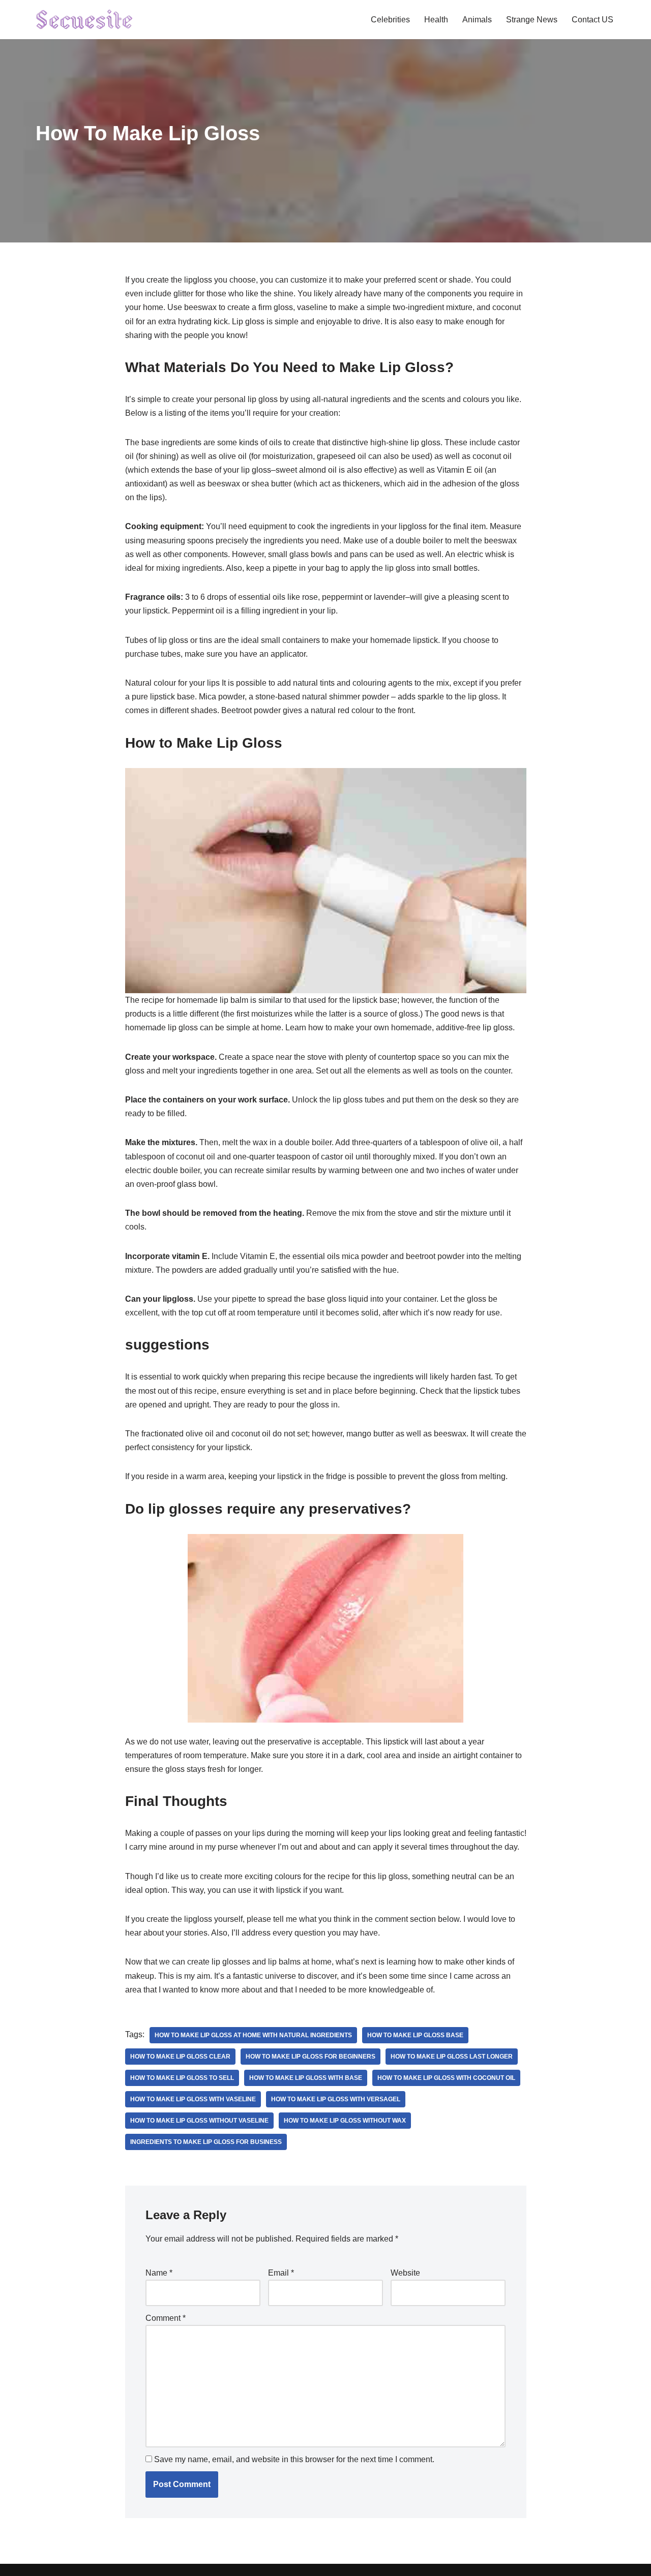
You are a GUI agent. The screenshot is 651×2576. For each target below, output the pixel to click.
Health (436, 20)
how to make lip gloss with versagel (336, 2099)
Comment (166, 2318)
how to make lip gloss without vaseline (199, 2121)
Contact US (593, 20)
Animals (477, 20)
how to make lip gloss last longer (452, 2057)
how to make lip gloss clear (180, 2057)
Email (281, 2273)
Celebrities (390, 20)
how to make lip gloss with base (306, 2078)
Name (159, 2273)
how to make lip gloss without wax (345, 2121)
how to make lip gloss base (415, 2035)
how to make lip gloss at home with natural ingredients (253, 2035)
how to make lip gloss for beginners (310, 2057)
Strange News (532, 20)
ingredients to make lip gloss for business (206, 2142)
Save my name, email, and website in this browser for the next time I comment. (294, 2459)
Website (405, 2273)
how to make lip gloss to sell (182, 2078)
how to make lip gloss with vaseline (193, 2099)
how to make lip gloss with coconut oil (446, 2078)
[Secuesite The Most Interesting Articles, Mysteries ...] (85, 20)
